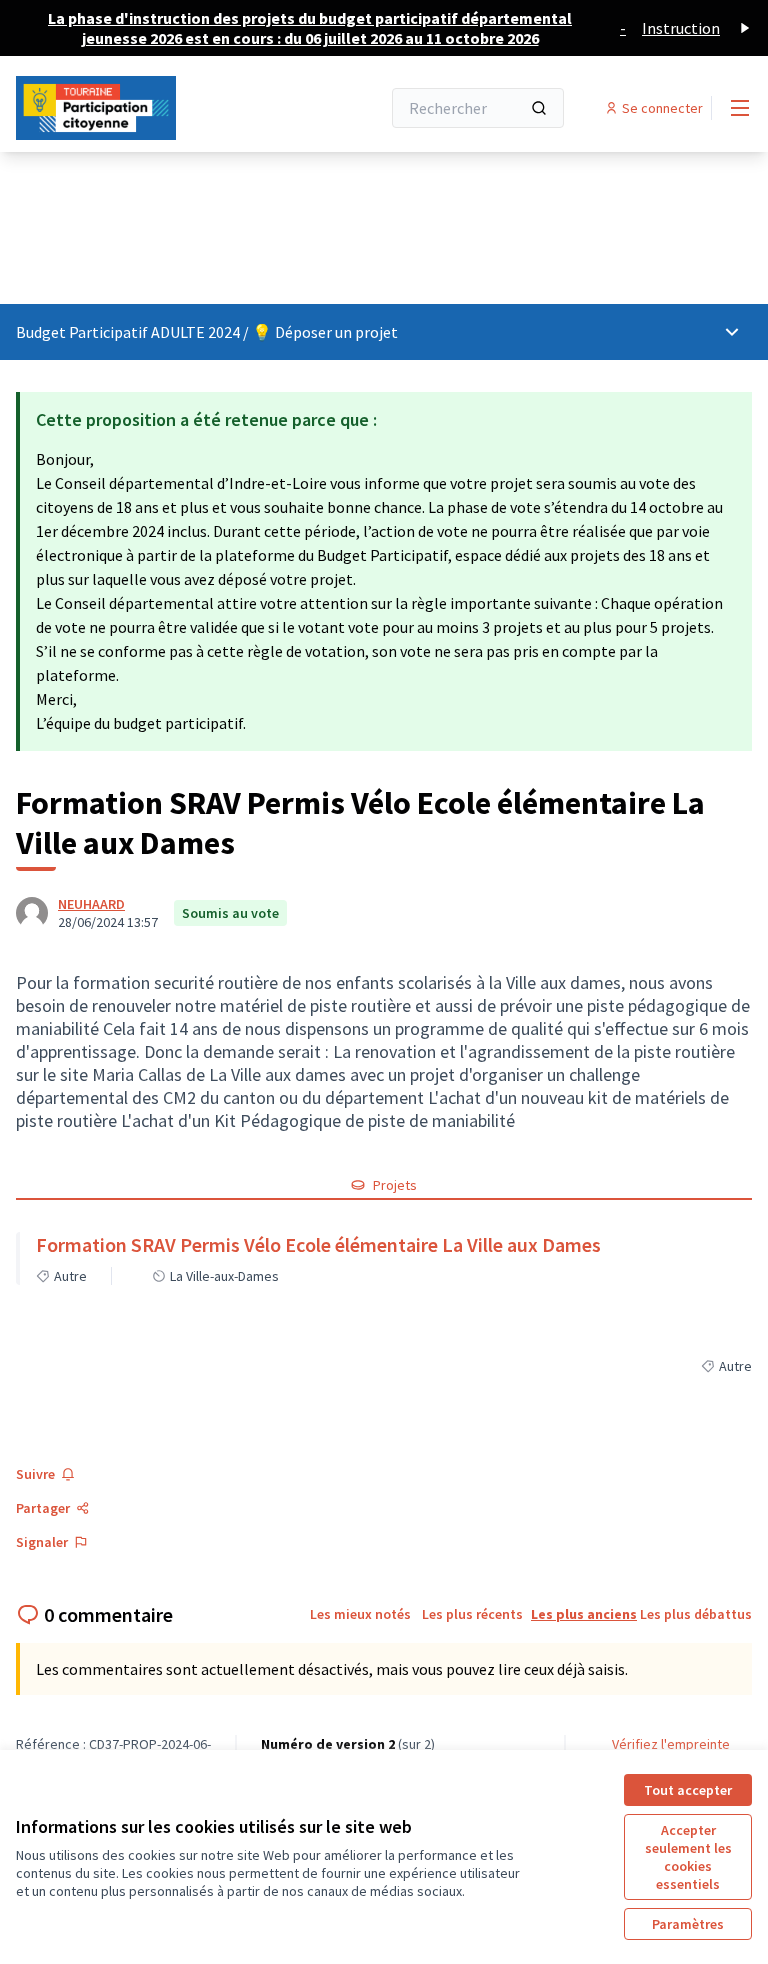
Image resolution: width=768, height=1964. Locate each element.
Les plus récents (472, 1614)
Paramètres (688, 1924)
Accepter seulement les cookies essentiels (688, 1857)
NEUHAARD (91, 904)
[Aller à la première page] (149, 108)
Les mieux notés (360, 1614)
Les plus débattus (696, 1614)
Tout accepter (688, 1790)
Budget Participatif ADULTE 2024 (129, 332)
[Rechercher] (539, 108)
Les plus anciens (584, 1614)
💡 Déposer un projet (325, 332)
